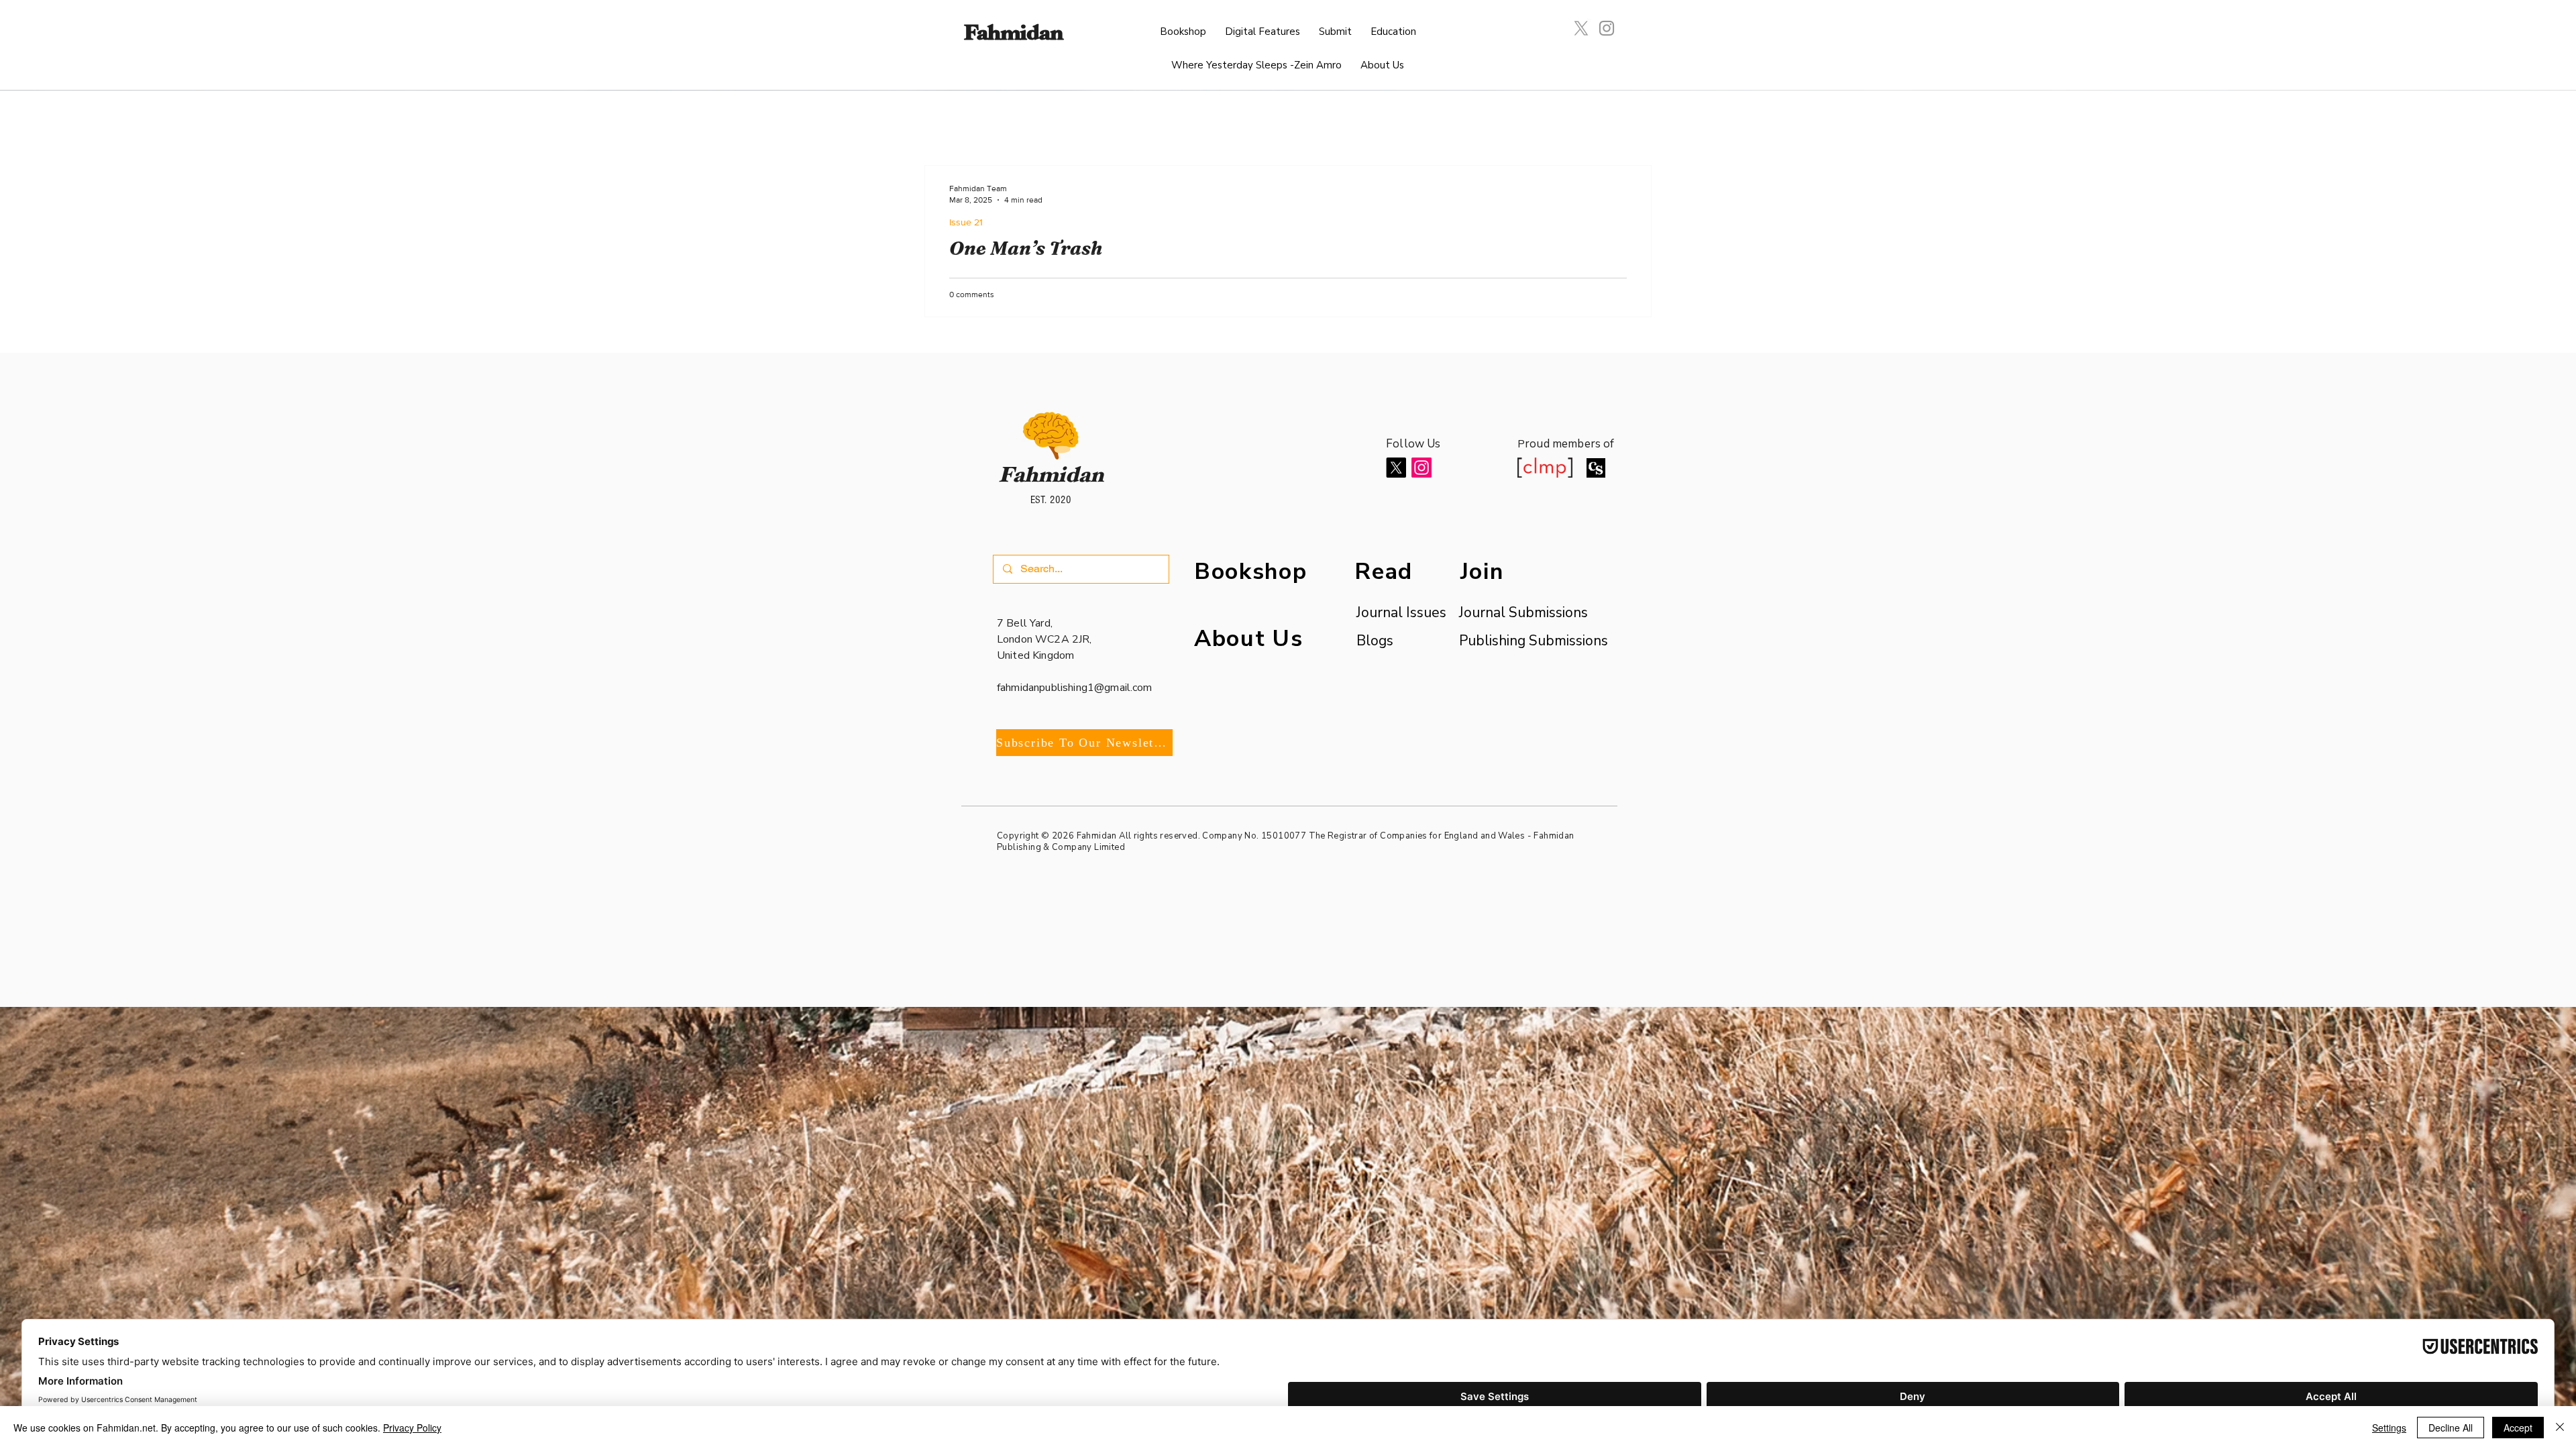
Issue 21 (966, 222)
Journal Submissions (1523, 612)
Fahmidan (1013, 36)
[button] (1263, 32)
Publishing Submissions (1534, 641)
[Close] (2560, 1428)
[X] (1581, 28)
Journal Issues (1394, 612)
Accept (2518, 1428)
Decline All (2451, 1428)
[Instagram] (1607, 28)
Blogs (1375, 641)
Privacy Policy (412, 1428)
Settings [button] (2389, 1428)
